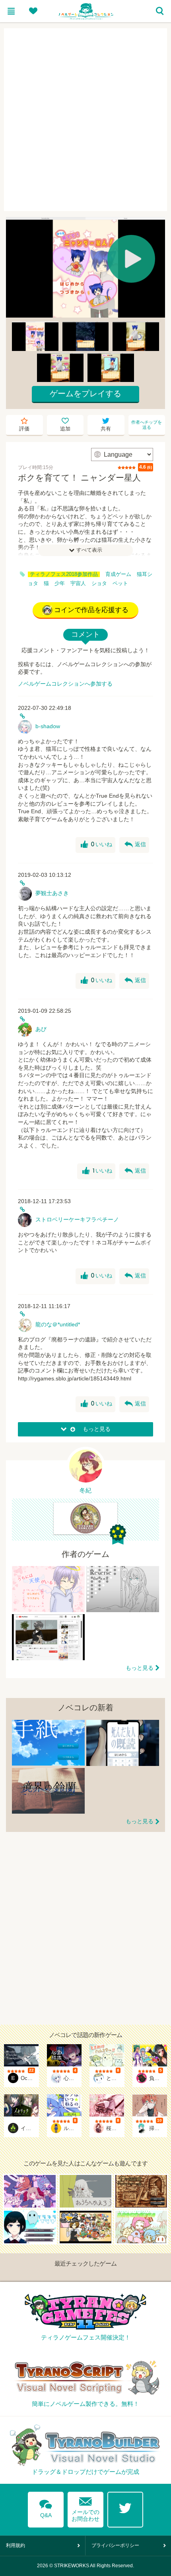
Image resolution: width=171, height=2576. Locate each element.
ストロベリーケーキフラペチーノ (77, 1219)
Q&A (46, 2507)
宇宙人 (78, 583)
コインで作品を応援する (91, 610)
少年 (60, 583)
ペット (120, 583)
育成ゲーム (118, 574)
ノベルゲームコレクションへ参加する (65, 684)
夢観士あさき (52, 893)
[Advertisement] (85, 120)
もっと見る (140, 1668)
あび (41, 1029)
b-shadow (48, 726)
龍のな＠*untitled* (58, 1324)
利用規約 (16, 2545)
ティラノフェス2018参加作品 (64, 574)
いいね (96, 845)
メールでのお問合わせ (85, 2507)
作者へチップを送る (147, 425)
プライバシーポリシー (115, 2545)
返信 (135, 845)
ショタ (99, 583)
